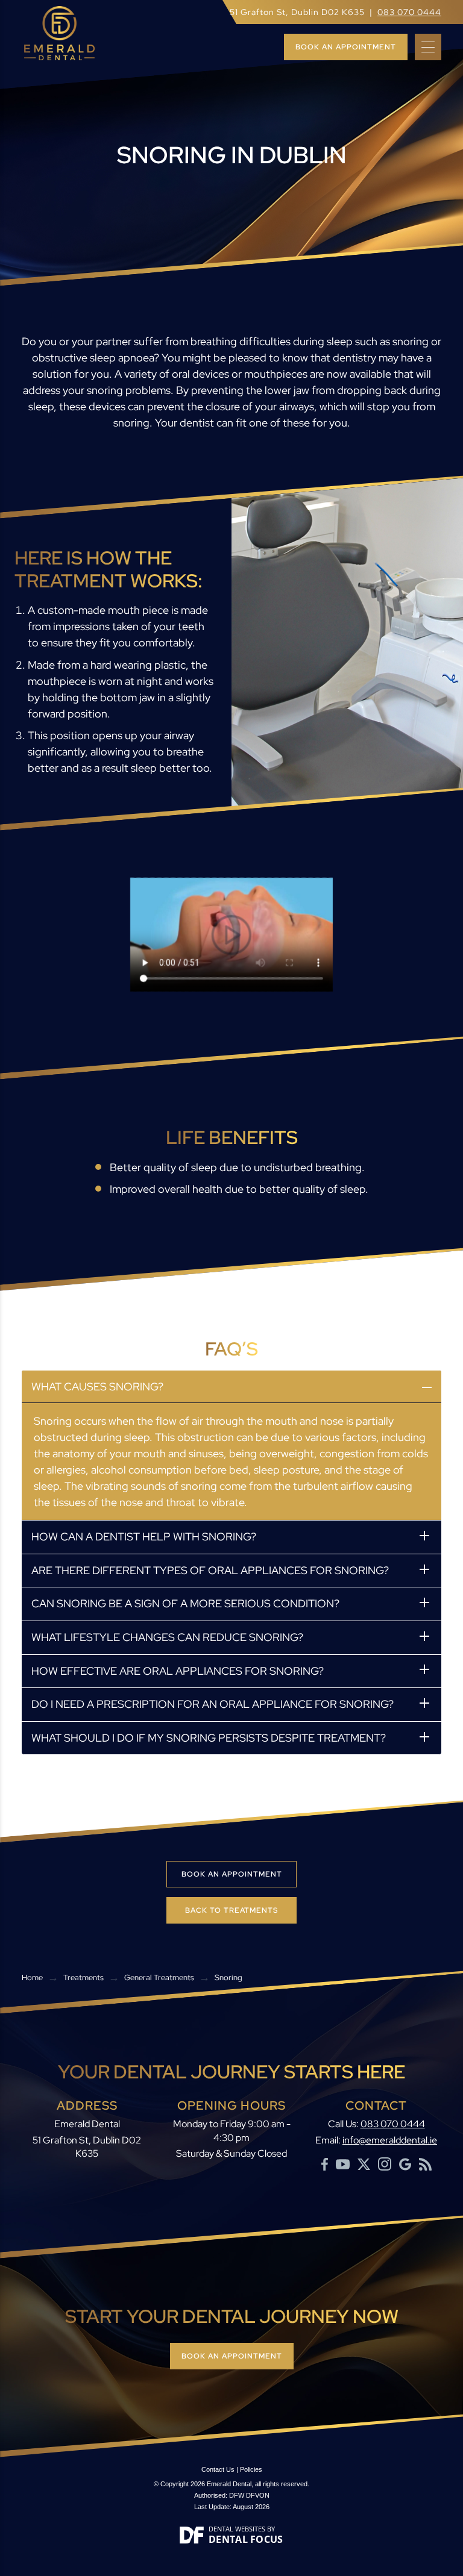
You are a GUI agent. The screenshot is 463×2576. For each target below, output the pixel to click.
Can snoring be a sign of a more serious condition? (185, 1603)
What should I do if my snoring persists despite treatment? (209, 1737)
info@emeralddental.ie (390, 2140)
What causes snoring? (97, 1386)
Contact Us (218, 2469)
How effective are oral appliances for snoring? (178, 1670)
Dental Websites (237, 2529)
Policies (251, 2469)
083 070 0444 (409, 12)
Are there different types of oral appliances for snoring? (210, 1570)
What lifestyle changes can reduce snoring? (167, 1637)
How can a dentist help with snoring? (144, 1537)
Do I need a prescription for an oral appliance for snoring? (213, 1704)
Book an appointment (346, 47)
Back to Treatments (231, 1910)
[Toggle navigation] (428, 47)
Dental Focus (246, 2539)
